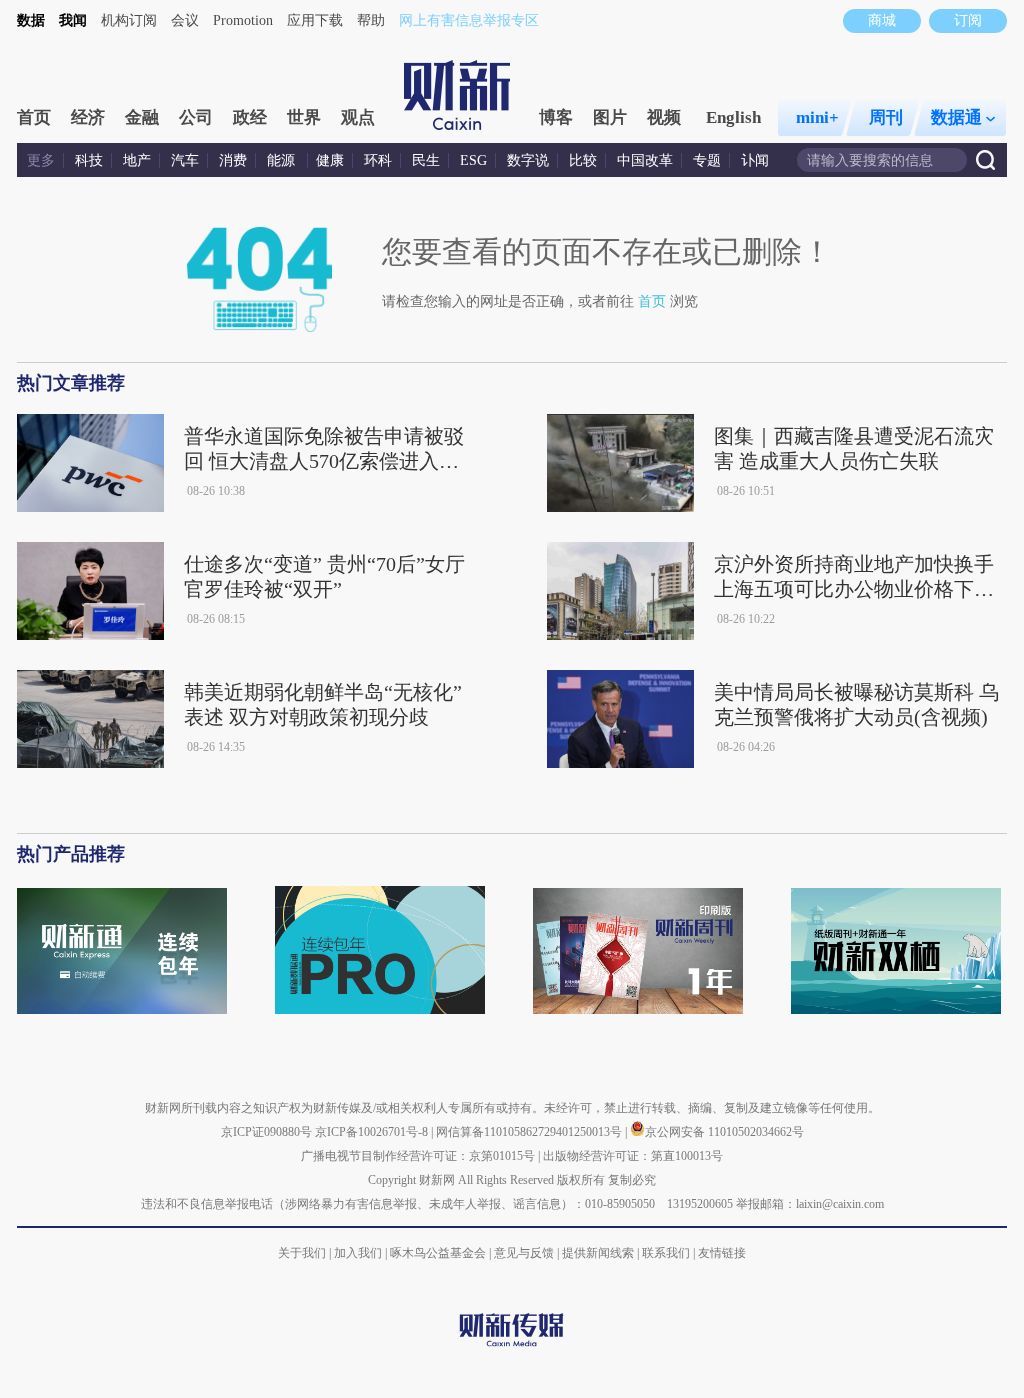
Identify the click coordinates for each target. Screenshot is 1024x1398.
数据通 (956, 117)
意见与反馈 (524, 1253)
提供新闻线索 (598, 1253)
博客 (556, 117)
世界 (304, 117)
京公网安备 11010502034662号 (724, 1132)
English (733, 117)
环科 (378, 160)
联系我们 (666, 1253)
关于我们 (302, 1253)
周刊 (886, 117)
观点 (358, 117)
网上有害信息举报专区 (469, 20)
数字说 (528, 160)
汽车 (185, 160)
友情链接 (722, 1253)
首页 (34, 117)
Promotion (243, 20)
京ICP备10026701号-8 (373, 1132)
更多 (41, 160)
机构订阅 (129, 20)
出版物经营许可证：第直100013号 (633, 1156)
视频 (664, 117)
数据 (31, 20)
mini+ (817, 117)
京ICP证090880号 (266, 1132)
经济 (88, 117)
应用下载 (315, 20)
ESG (473, 160)
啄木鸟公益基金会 (439, 1253)
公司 (196, 117)
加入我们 (358, 1253)
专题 (707, 160)
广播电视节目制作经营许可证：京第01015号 (418, 1156)
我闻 (73, 20)
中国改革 (645, 160)
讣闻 (755, 160)
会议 (185, 20)
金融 (142, 117)
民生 (426, 160)
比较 (583, 160)
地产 (137, 160)
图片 (610, 117)
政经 (250, 117)
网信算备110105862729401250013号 (530, 1132)
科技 (89, 160)
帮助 (371, 20)
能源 (283, 160)
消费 (233, 160)
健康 (330, 160)
